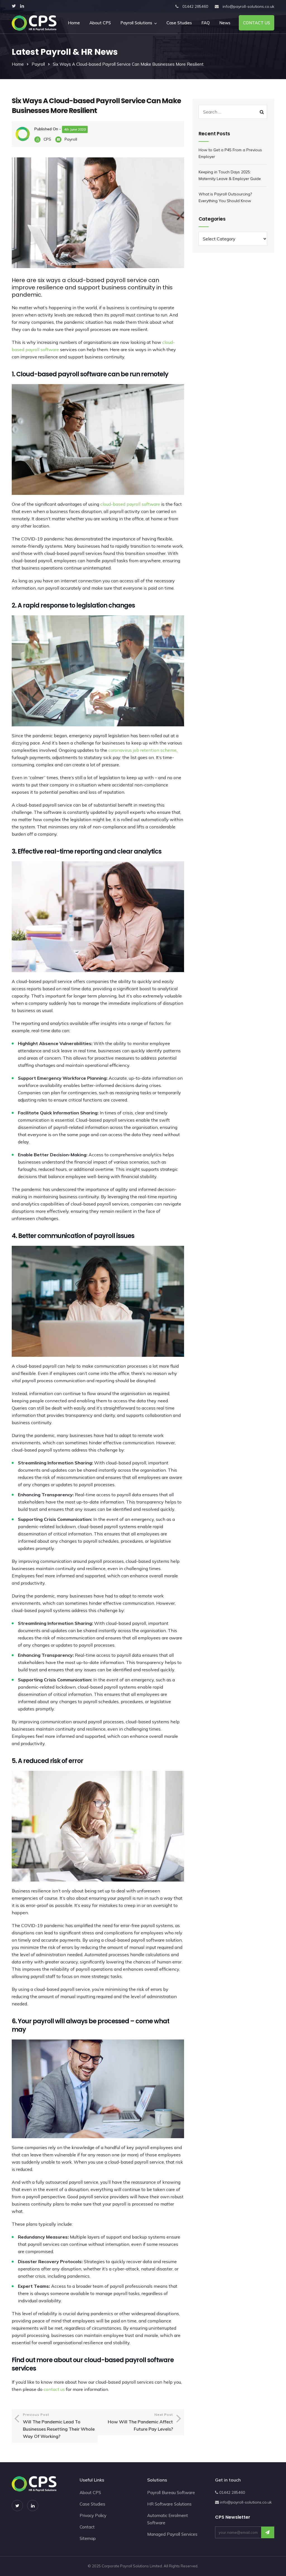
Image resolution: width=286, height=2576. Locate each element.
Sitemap (88, 2538)
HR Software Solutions (169, 2504)
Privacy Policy (93, 2515)
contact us (54, 2389)
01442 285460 (195, 6)
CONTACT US (257, 23)
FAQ (206, 23)
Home (74, 23)
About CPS (100, 23)
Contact (87, 2527)
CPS (47, 139)
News (225, 23)
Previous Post (59, 2426)
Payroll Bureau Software (171, 2493)
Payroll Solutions (136, 23)
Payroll (38, 64)
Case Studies (179, 23)
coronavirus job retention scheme (142, 750)
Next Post (140, 2422)
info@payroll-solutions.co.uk (248, 6)
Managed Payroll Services (172, 2534)
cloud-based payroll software (130, 504)
